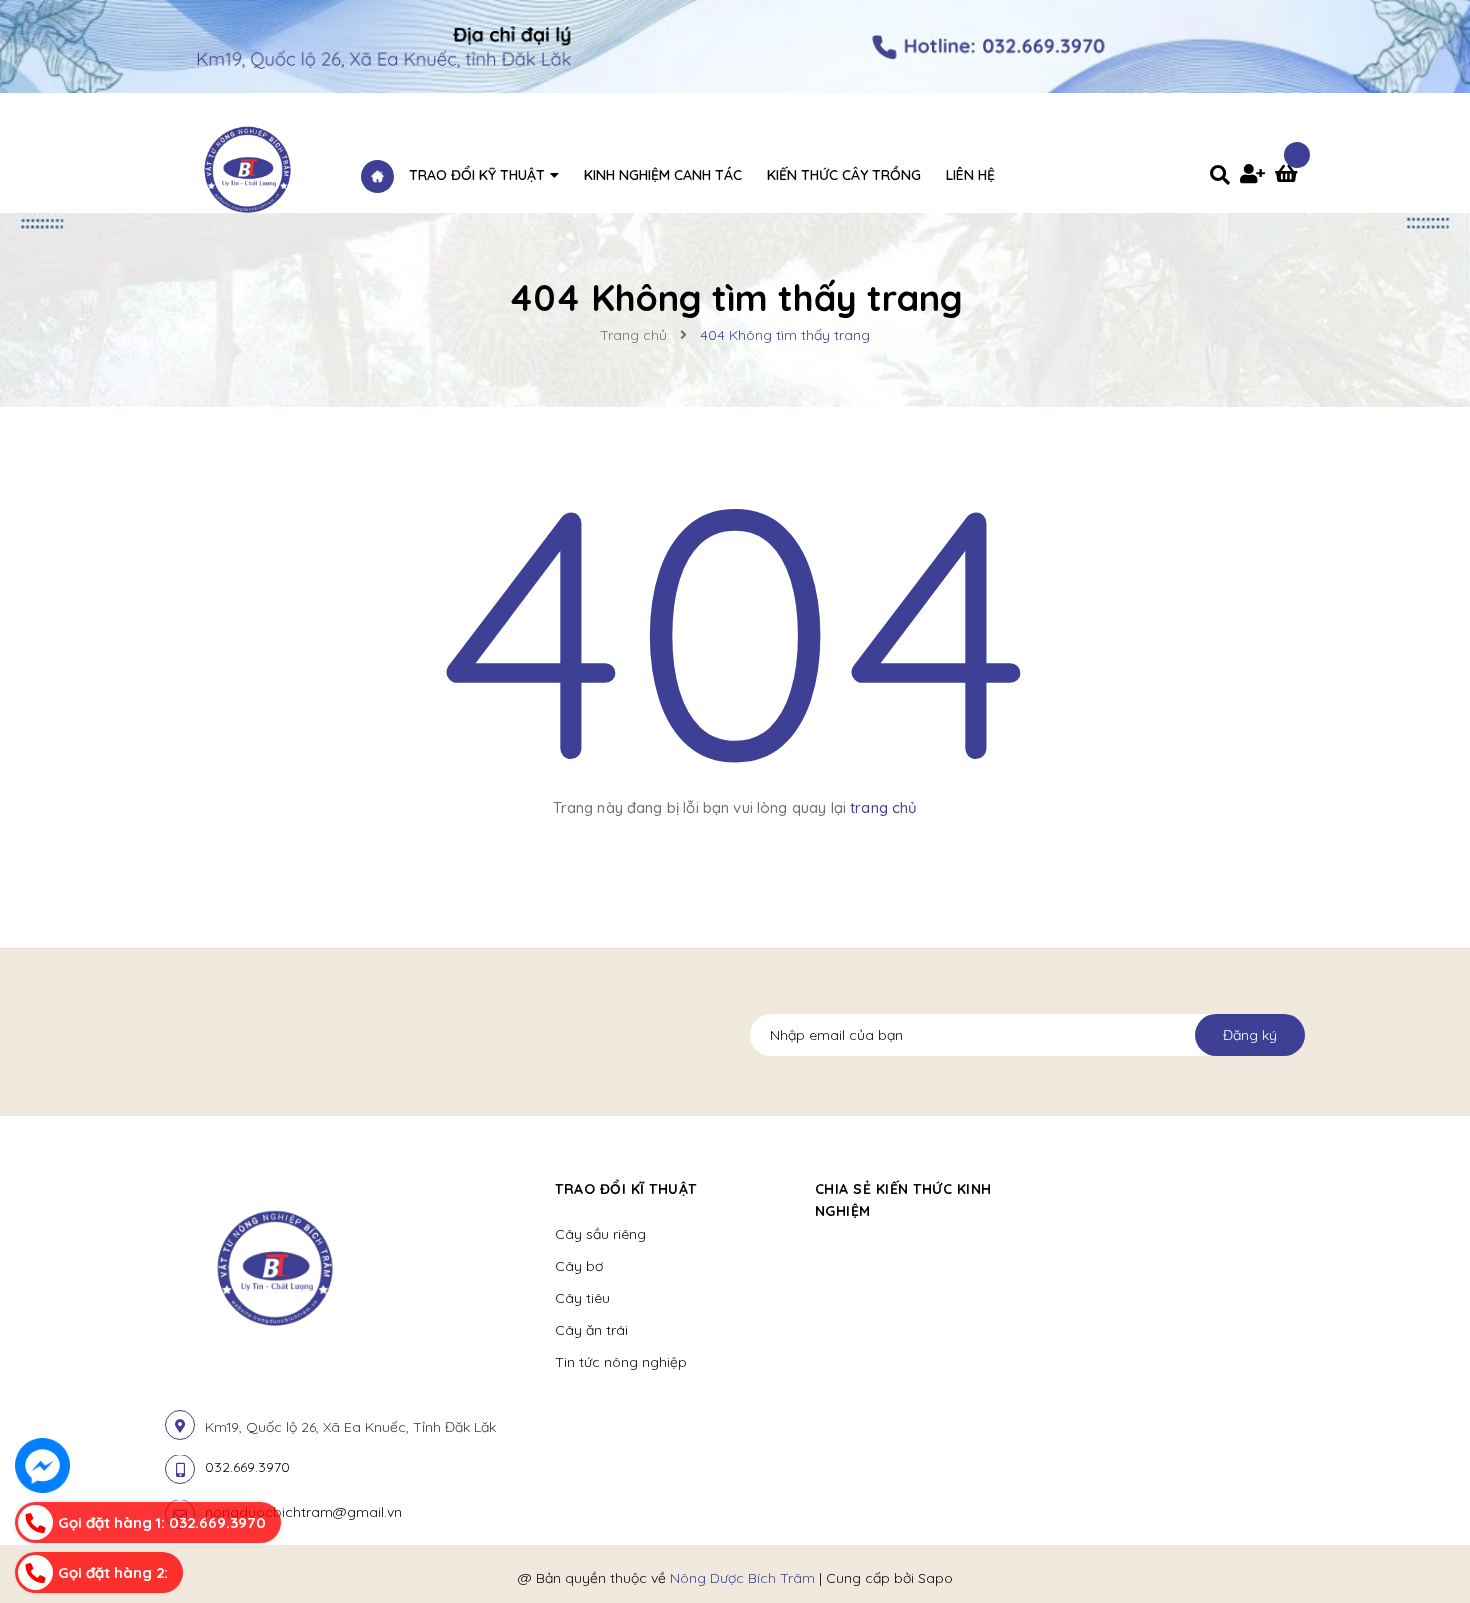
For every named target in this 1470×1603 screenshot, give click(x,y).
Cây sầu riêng (600, 1234)
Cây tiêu (582, 1298)
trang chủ (883, 807)
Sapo (935, 1578)
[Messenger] (42, 1465)
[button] (1081, 1189)
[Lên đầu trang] (1221, 1554)
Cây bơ (579, 1266)
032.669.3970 (247, 1467)
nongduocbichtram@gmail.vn (303, 1512)
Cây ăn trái (591, 1330)
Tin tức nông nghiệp (621, 1362)
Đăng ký (1250, 1035)
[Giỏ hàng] (1290, 176)
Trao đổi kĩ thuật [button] (626, 1189)
